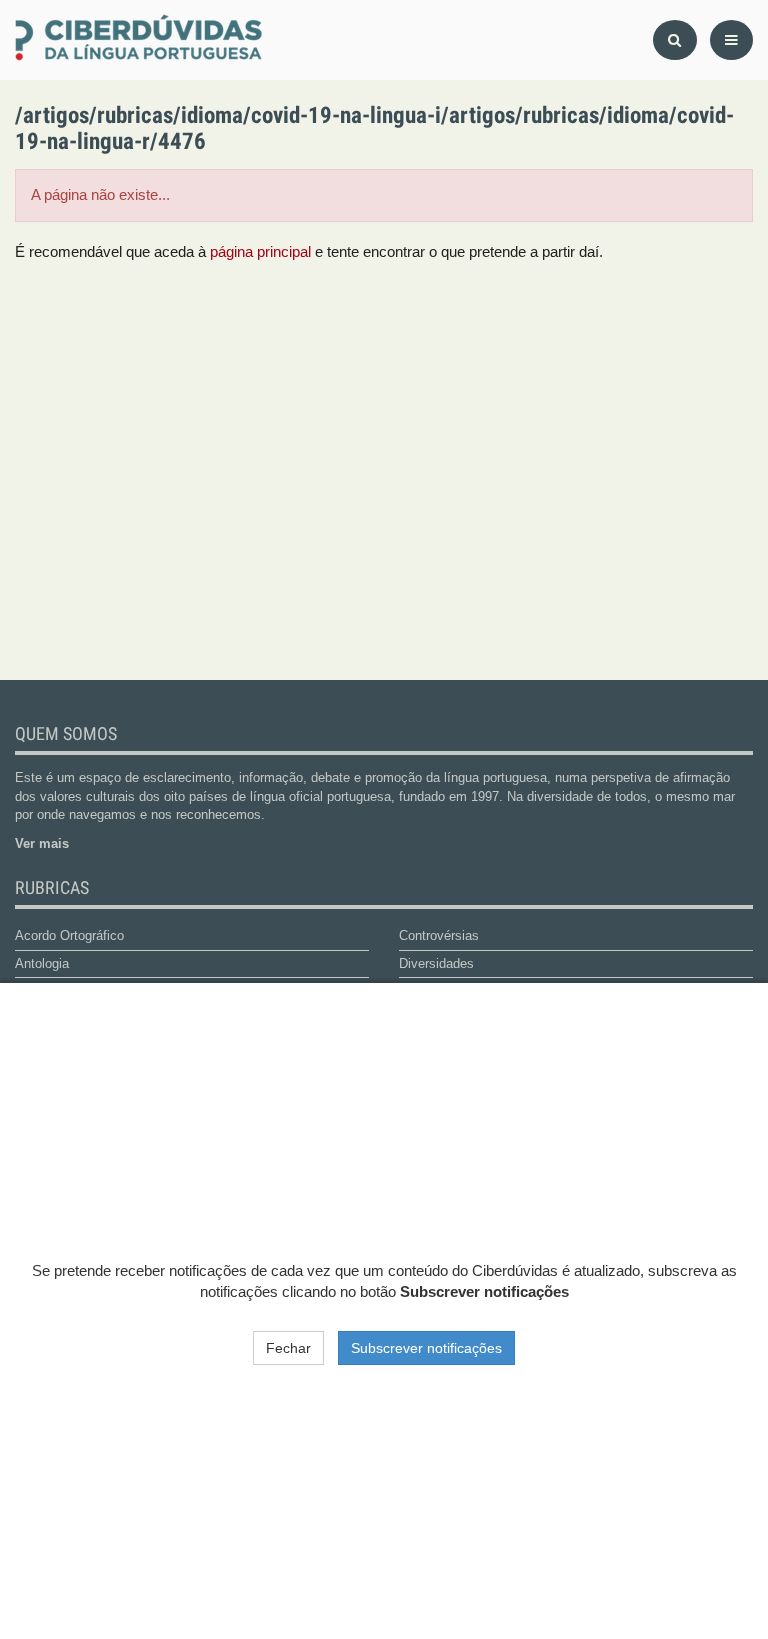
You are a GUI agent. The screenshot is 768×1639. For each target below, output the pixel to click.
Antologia (42, 963)
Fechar (288, 1348)
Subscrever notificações (426, 1348)
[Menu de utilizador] (731, 40)
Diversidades (436, 963)
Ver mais (42, 843)
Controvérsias (439, 935)
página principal (260, 252)
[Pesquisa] (675, 40)
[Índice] (256, 40)
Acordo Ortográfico (69, 935)
